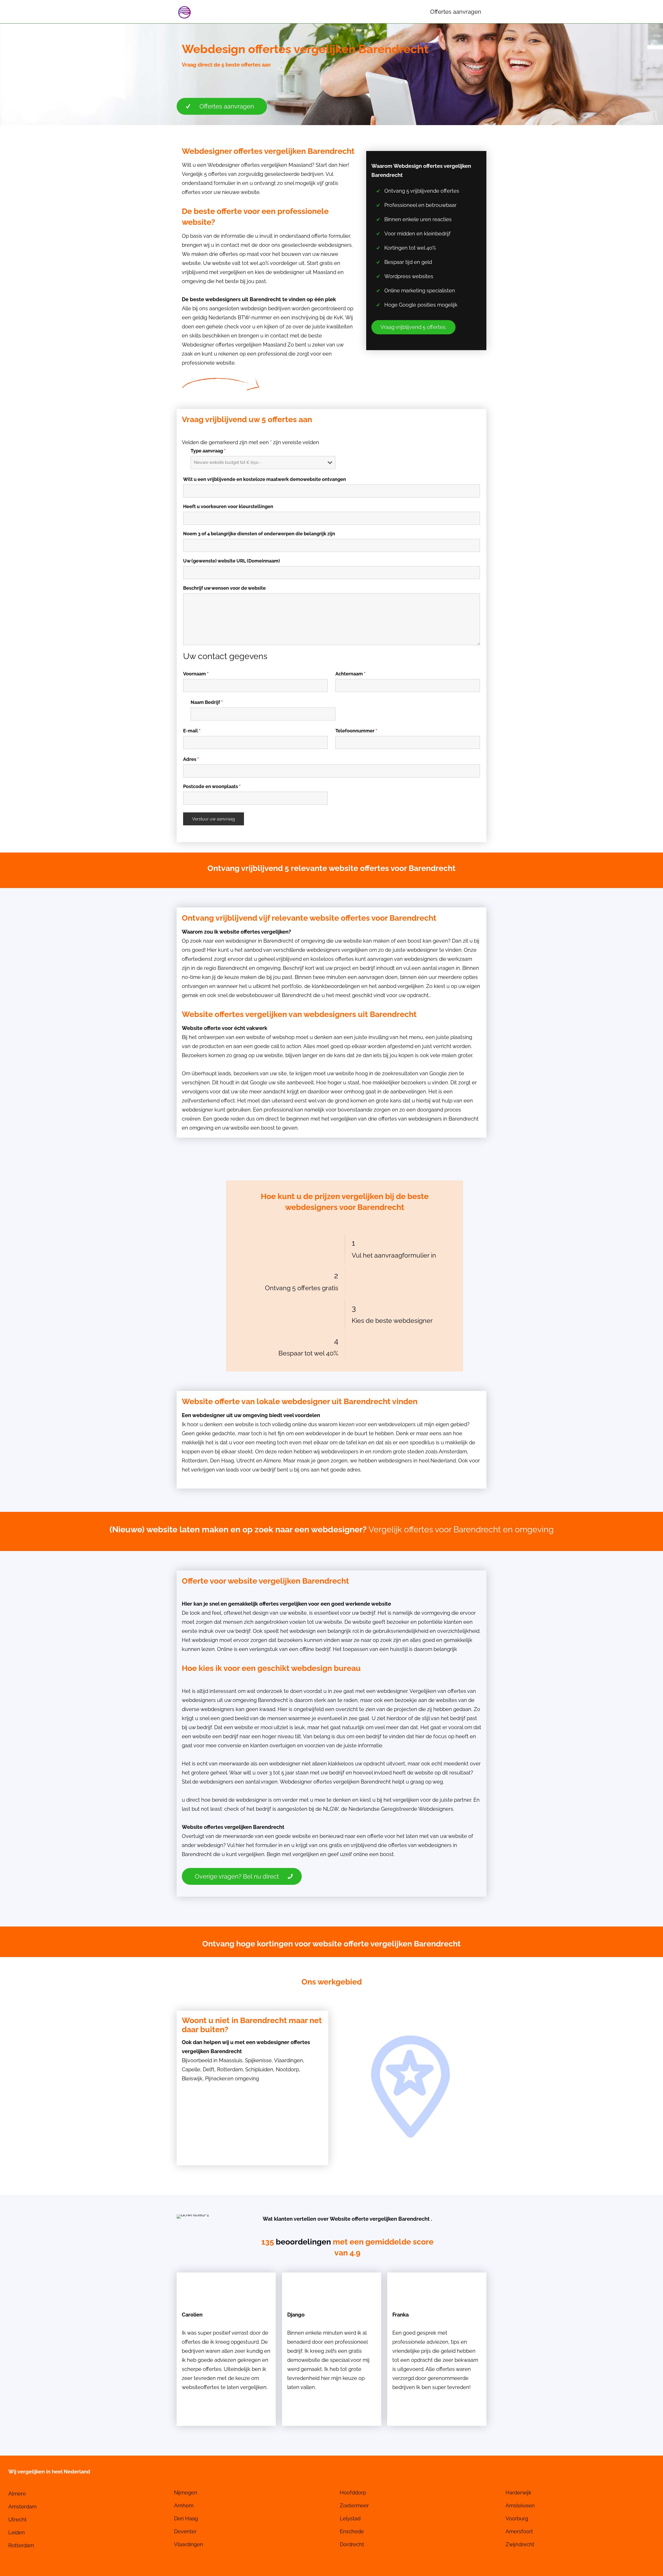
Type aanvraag (208, 451)
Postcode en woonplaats (212, 786)
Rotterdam (195, 1461)
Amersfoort (519, 2531)
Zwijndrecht (520, 2544)
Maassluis (231, 2060)
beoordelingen (303, 2242)
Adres (191, 759)
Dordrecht (352, 2544)
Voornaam (196, 674)
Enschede (352, 2531)
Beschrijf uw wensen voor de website (224, 588)
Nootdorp (287, 2069)
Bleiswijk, (193, 2079)
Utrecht (246, 1461)
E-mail (192, 731)
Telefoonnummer (356, 731)
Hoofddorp (353, 2493)
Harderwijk (518, 2493)
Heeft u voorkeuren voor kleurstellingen (228, 507)
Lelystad (350, 2519)
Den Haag (222, 1461)
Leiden (17, 2532)
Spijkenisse (258, 2060)
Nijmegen (186, 2493)
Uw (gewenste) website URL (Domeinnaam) (232, 561)
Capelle (191, 2069)
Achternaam (350, 674)
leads (233, 1470)
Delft (209, 2069)
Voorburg (517, 2519)
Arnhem (184, 2506)
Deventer (185, 2531)
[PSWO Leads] (184, 12)
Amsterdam (453, 1452)
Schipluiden (259, 2069)
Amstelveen (520, 2506)
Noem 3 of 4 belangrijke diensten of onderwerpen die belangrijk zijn (259, 534)
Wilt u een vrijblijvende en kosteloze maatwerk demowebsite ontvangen (265, 479)
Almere (272, 1461)
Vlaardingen (289, 2060)
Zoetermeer (354, 2506)
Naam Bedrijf (207, 702)
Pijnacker (216, 2079)
